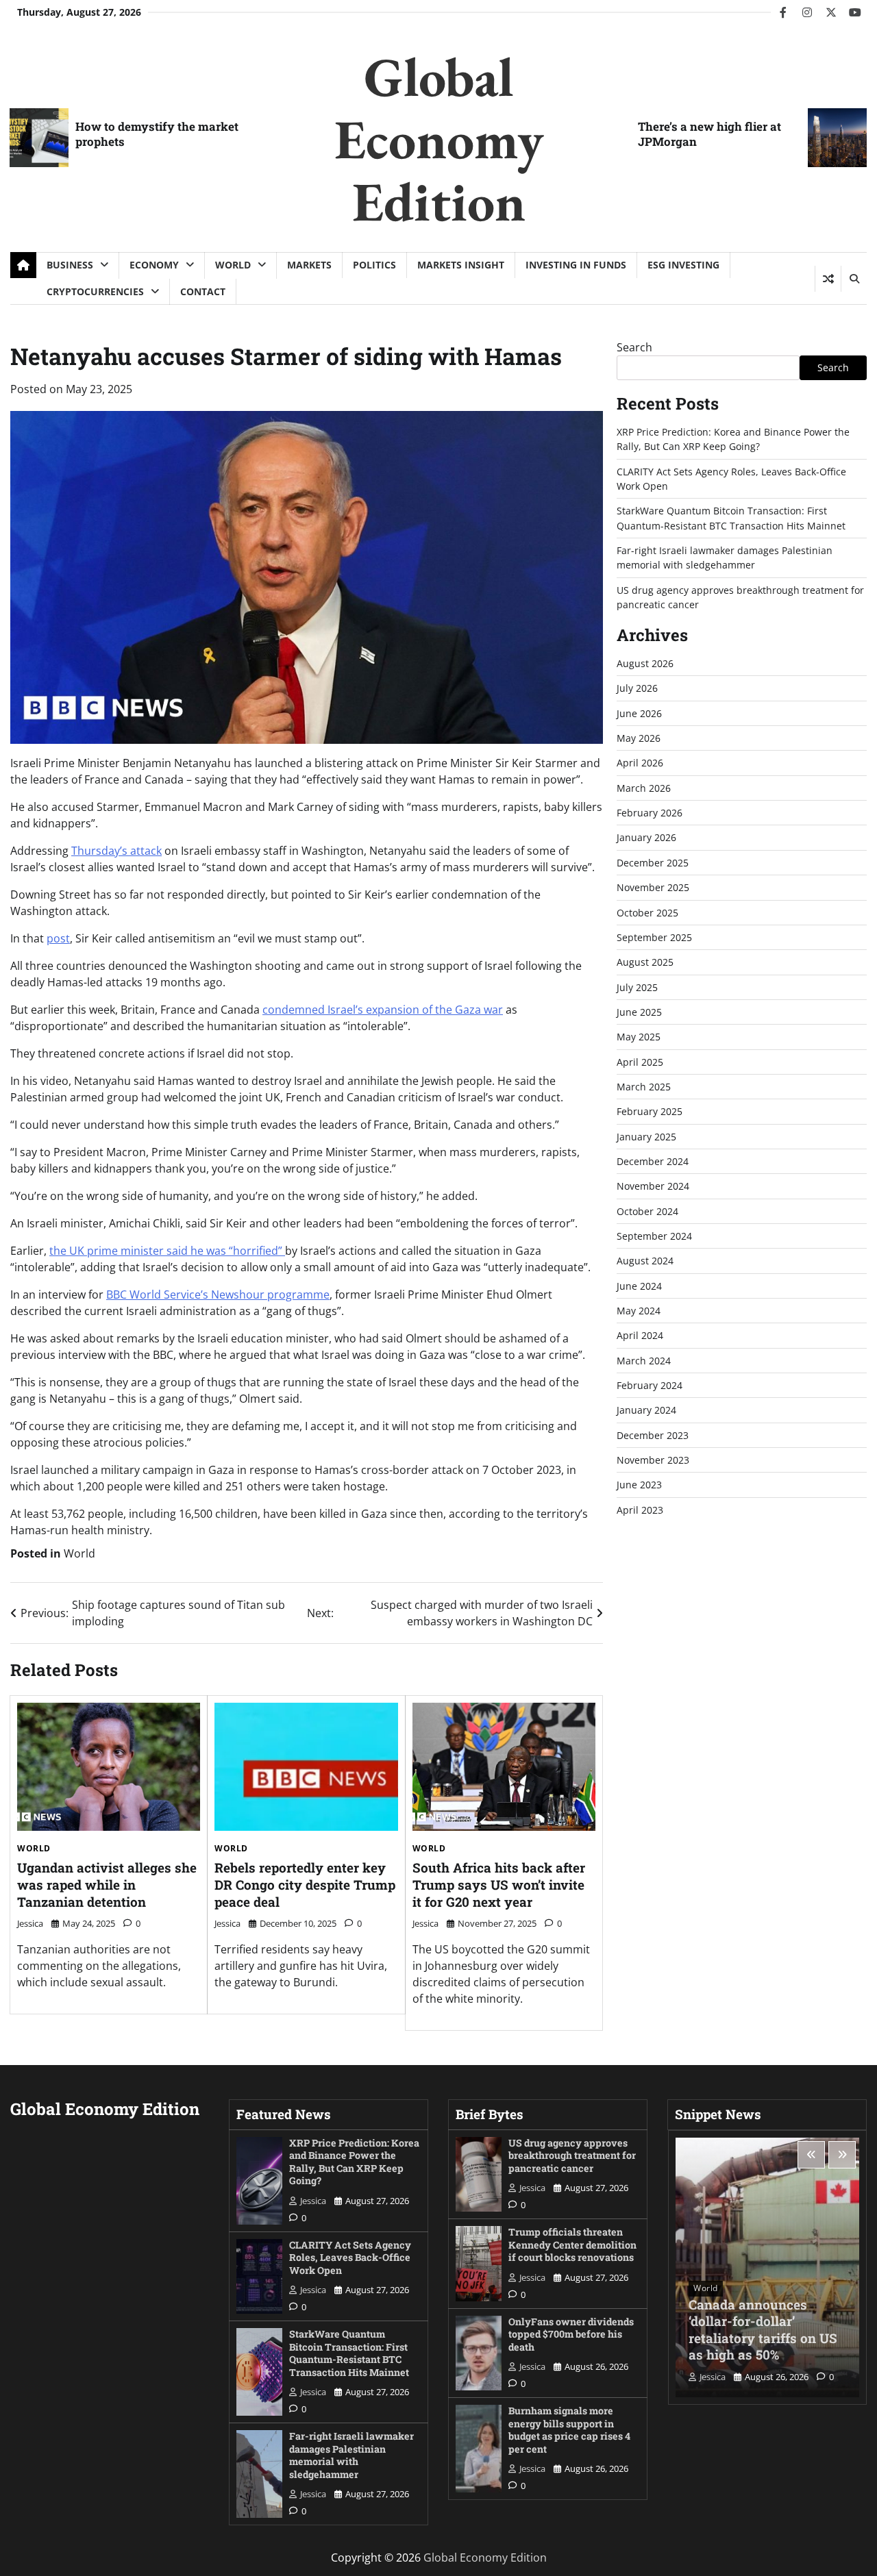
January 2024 (646, 1411)
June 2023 (639, 1485)
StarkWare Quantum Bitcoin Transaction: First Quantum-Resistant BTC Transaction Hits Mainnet (349, 2353)
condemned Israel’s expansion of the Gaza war (383, 1010)
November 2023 (653, 1460)
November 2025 (653, 887)
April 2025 (640, 1062)
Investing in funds (576, 265)
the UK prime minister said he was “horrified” (167, 1251)
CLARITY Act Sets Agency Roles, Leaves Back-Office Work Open (350, 2258)
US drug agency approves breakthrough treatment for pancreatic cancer (572, 2155)
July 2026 (637, 689)
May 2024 (639, 1311)
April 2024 (640, 1336)
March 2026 (644, 788)
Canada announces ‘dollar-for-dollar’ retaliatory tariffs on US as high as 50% (763, 2330)
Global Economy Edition (439, 139)
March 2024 (644, 1361)
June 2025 (639, 1012)
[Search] (854, 279)
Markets (309, 265)
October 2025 (647, 913)
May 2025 (639, 1037)
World (233, 265)
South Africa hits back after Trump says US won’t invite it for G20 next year (499, 1884)
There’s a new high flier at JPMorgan (709, 134)
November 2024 (653, 1187)
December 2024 (653, 1161)
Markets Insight (461, 265)
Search (634, 347)
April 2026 (640, 763)
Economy (154, 265)
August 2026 (645, 663)
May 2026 (639, 738)
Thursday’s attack (116, 851)
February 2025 (650, 1111)
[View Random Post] (828, 279)
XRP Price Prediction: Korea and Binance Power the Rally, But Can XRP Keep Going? (354, 2162)
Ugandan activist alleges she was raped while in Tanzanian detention (107, 1884)
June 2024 (639, 1286)
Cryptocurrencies (95, 291)
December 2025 (653, 863)
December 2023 (653, 1435)
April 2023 (640, 1510)
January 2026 (646, 838)
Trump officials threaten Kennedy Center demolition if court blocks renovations (572, 2244)
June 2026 (639, 713)
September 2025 (654, 937)
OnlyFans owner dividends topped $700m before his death (571, 2334)
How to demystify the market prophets (157, 134)
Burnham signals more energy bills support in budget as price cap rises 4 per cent (569, 2430)
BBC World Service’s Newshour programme (218, 1295)
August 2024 (645, 1261)
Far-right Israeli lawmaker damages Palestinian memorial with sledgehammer (351, 2455)
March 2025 (644, 1087)
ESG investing (683, 265)
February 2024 (650, 1385)
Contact (203, 291)
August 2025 (645, 962)
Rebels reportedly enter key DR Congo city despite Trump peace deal (305, 1884)
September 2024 (654, 1236)
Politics (374, 265)
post (58, 938)
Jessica (30, 1923)
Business (70, 265)
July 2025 (637, 987)
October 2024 (647, 1211)
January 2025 (646, 1137)
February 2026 (650, 813)
